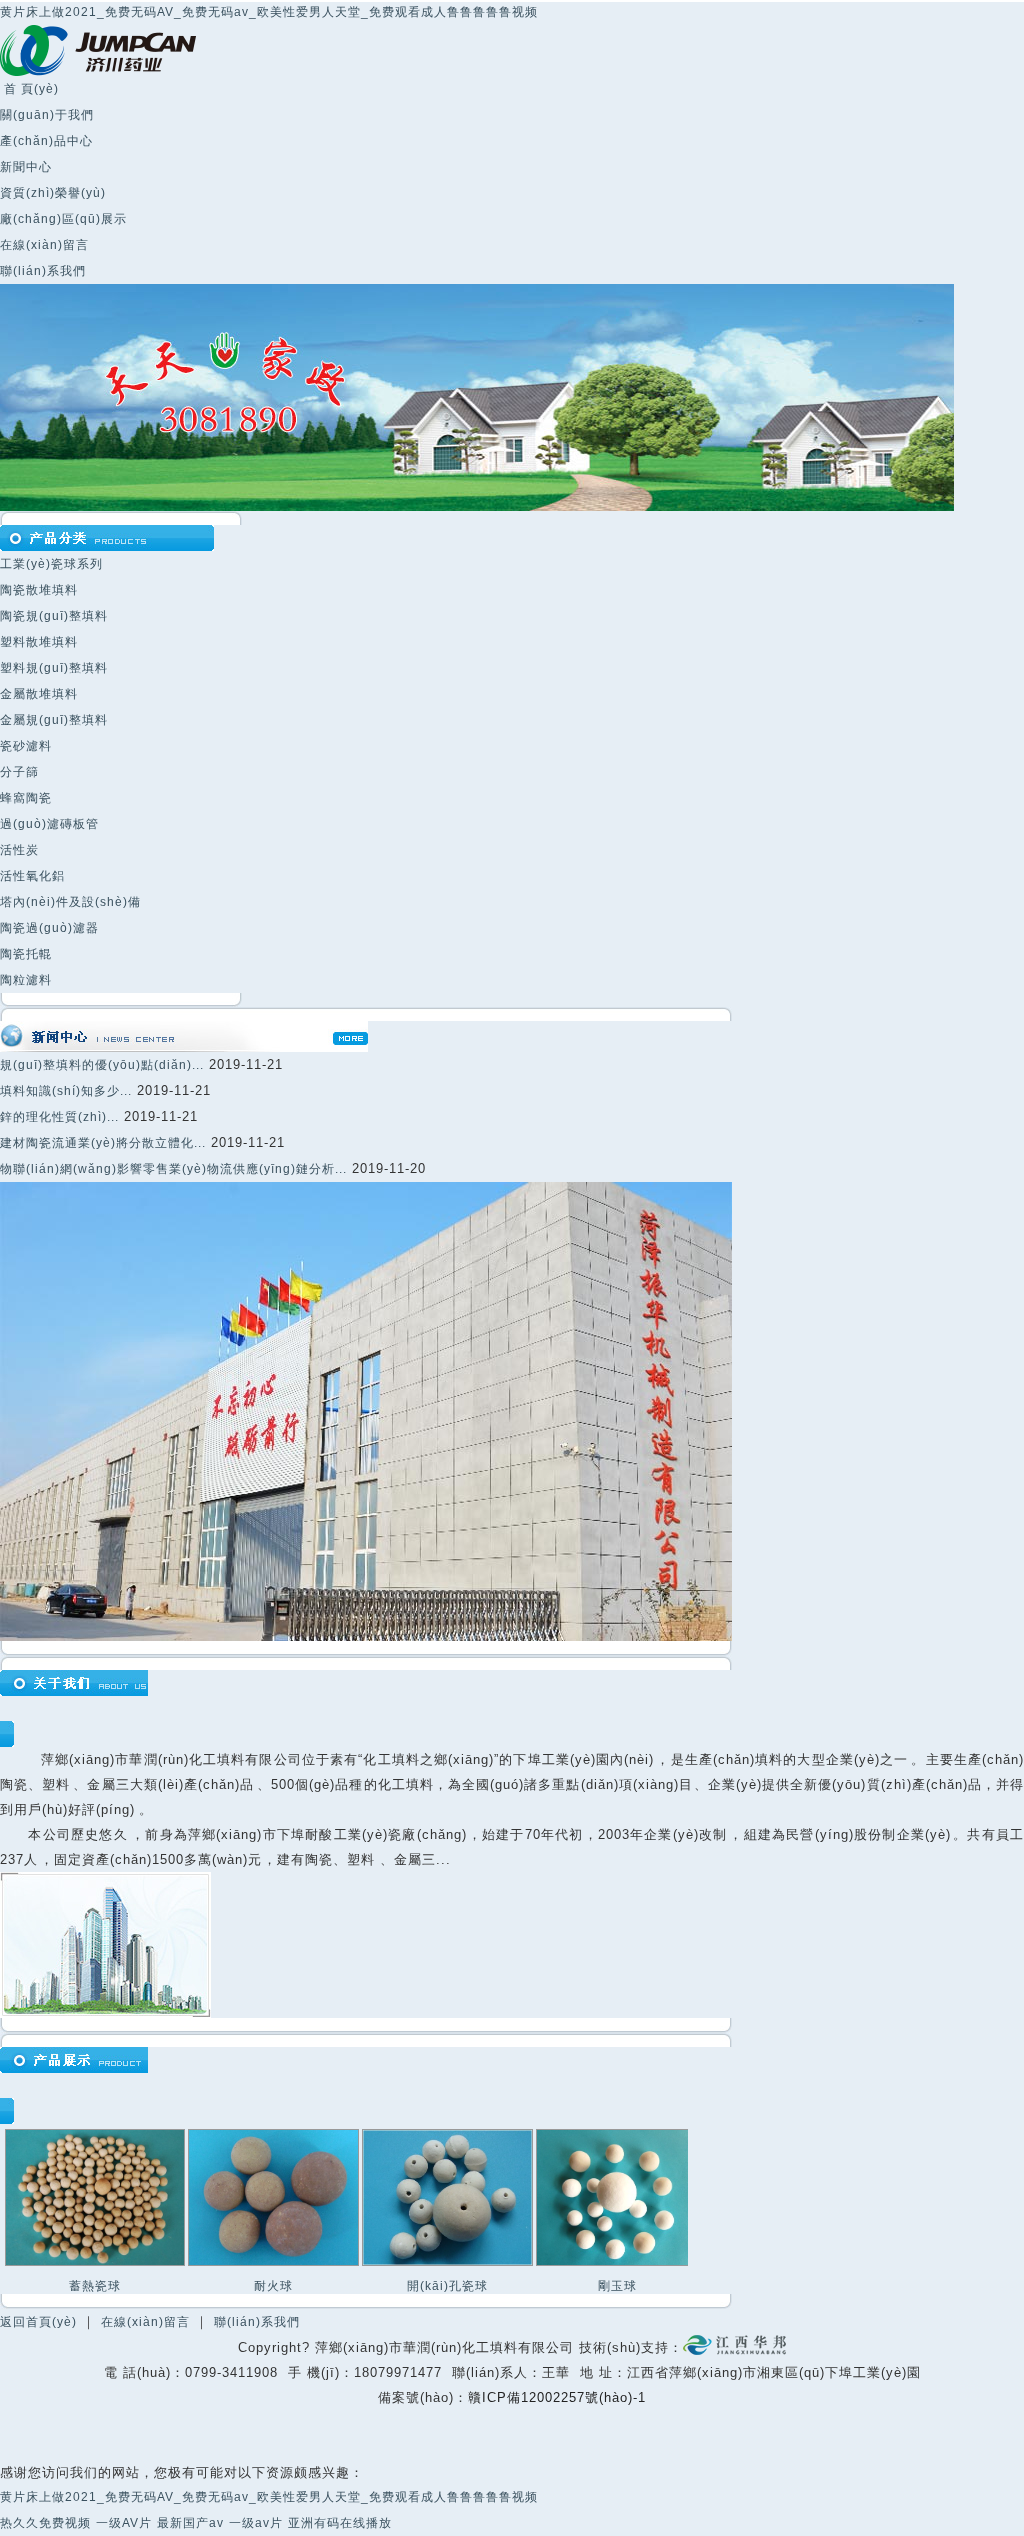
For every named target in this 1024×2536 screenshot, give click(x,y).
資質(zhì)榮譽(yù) (53, 193)
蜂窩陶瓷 (26, 798)
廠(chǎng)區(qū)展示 (63, 219)
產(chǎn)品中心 (46, 141)
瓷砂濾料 (26, 746)
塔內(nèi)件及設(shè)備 (70, 902)
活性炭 (19, 850)
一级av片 (256, 2523)
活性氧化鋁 (32, 876)
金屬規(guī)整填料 (54, 720)
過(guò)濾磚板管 (49, 824)
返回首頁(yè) (38, 2322)
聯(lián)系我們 (43, 271)
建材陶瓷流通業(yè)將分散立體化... (103, 1143)
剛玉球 (617, 2286)
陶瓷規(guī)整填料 (54, 616)
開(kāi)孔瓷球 (447, 2286)
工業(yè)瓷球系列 (51, 564)
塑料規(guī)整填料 (54, 668)
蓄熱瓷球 (95, 2286)
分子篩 (19, 772)
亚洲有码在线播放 (340, 2523)
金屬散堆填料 (39, 694)
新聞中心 (26, 167)
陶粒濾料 (26, 980)
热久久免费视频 (45, 2523)
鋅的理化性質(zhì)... (59, 1117)
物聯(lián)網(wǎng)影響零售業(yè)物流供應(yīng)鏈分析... (173, 1169)
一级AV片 (124, 2523)
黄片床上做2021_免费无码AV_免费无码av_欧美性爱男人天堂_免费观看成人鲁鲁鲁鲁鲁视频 (269, 12)
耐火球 (273, 2286)
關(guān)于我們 (47, 115)
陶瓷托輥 (26, 954)
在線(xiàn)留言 (44, 245)
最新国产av (190, 2523)
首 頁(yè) (29, 89)
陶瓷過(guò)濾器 (49, 928)
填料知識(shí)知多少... (66, 1091)
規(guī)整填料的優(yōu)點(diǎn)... (102, 1065)
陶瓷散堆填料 (39, 590)
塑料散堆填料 (39, 642)
